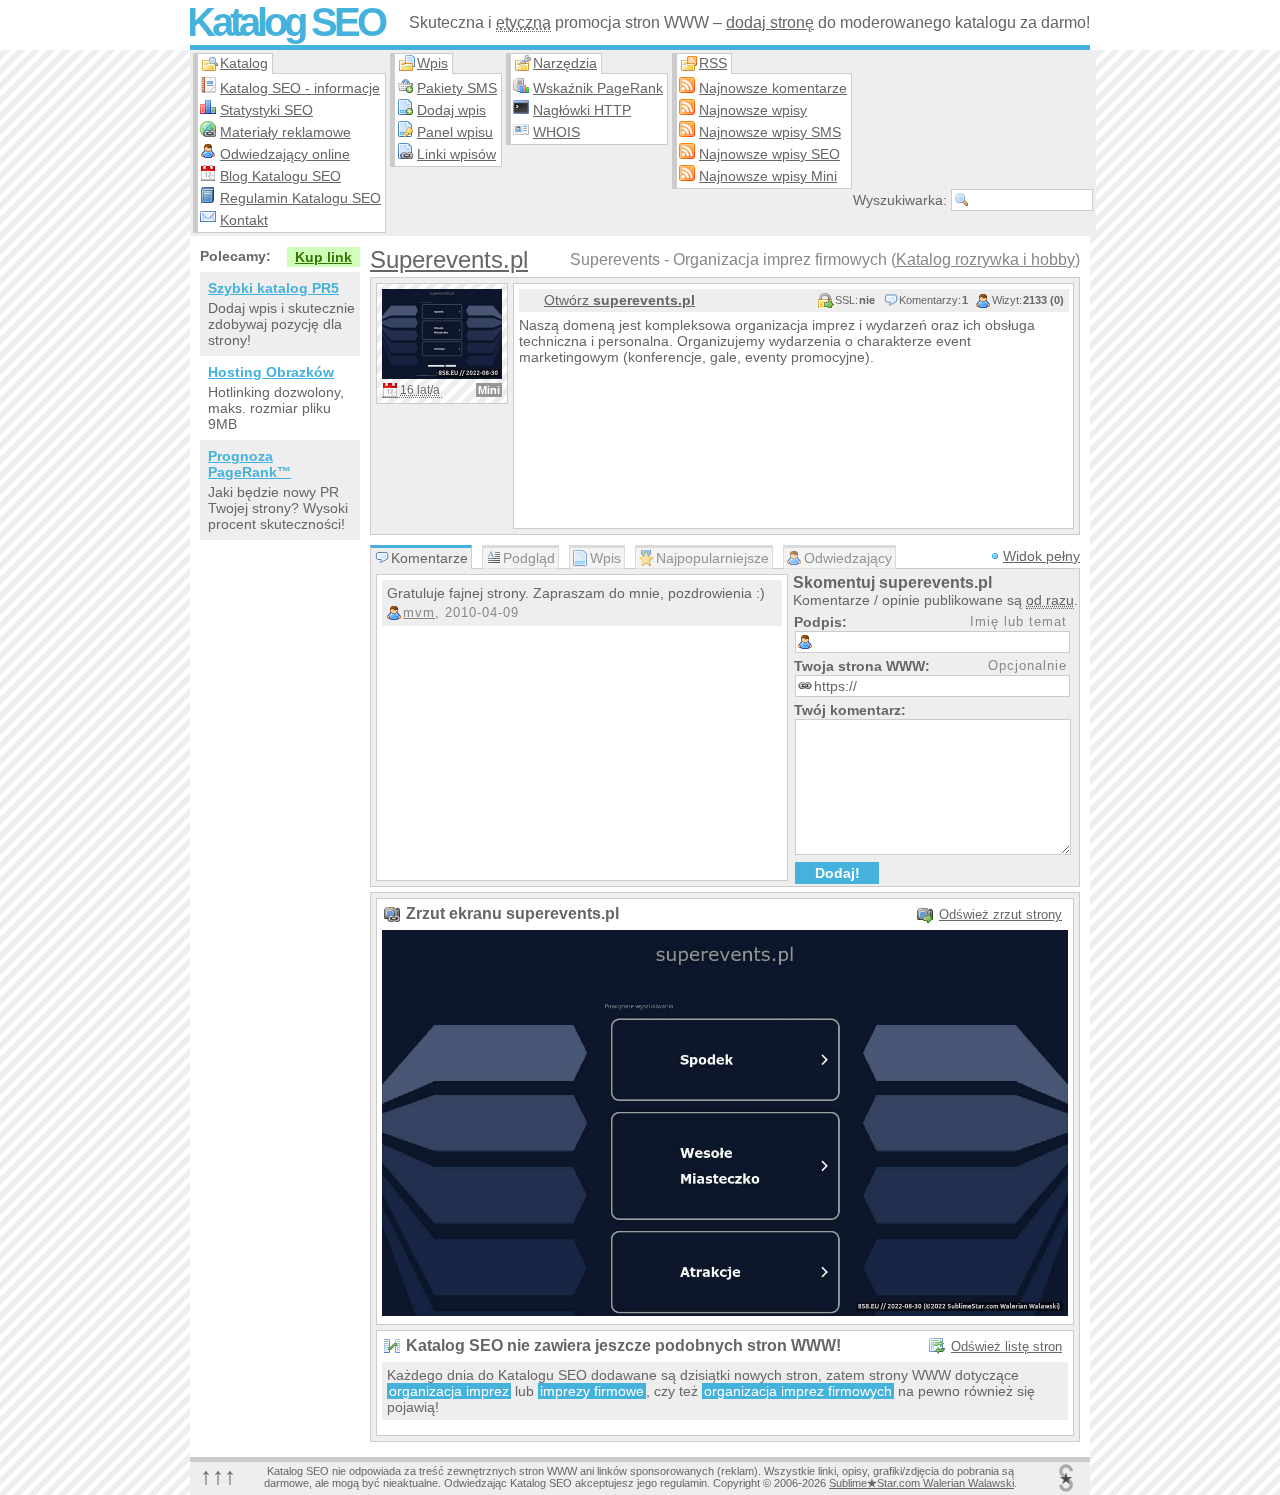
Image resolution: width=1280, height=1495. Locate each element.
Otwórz (619, 300)
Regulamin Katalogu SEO (300, 198)
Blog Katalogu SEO (280, 176)
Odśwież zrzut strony (1000, 914)
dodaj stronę (770, 22)
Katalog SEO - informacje (300, 88)
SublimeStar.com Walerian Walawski (921, 1483)
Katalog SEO (285, 22)
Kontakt (244, 220)
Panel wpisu (455, 132)
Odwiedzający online (285, 154)
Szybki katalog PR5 (273, 288)
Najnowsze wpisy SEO (769, 154)
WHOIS (556, 132)
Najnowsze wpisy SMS (770, 132)
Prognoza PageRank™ (249, 464)
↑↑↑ (218, 1475)
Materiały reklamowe (285, 132)
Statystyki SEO (266, 110)
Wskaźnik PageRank (598, 88)
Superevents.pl (449, 259)
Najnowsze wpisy (753, 110)
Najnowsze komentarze (773, 88)
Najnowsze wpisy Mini (768, 176)
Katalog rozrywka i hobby (985, 259)
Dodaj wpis (451, 110)
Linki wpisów (456, 154)
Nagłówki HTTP (582, 110)
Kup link (323, 257)
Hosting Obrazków (271, 372)
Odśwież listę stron (1006, 1346)
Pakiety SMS (457, 88)
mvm (419, 612)
